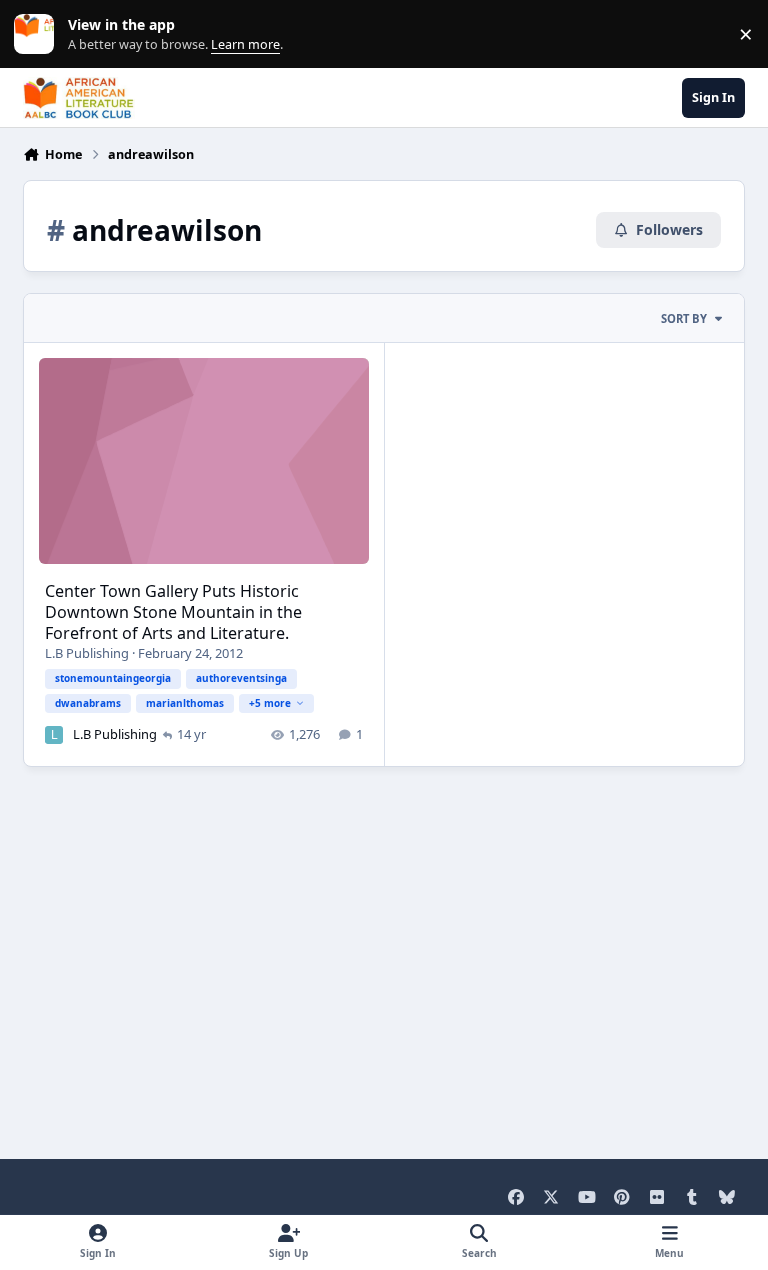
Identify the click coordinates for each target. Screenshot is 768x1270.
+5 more (270, 703)
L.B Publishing (87, 653)
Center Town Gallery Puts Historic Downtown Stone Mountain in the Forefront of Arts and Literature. (173, 612)
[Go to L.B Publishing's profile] (54, 735)
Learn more (38, 34)
